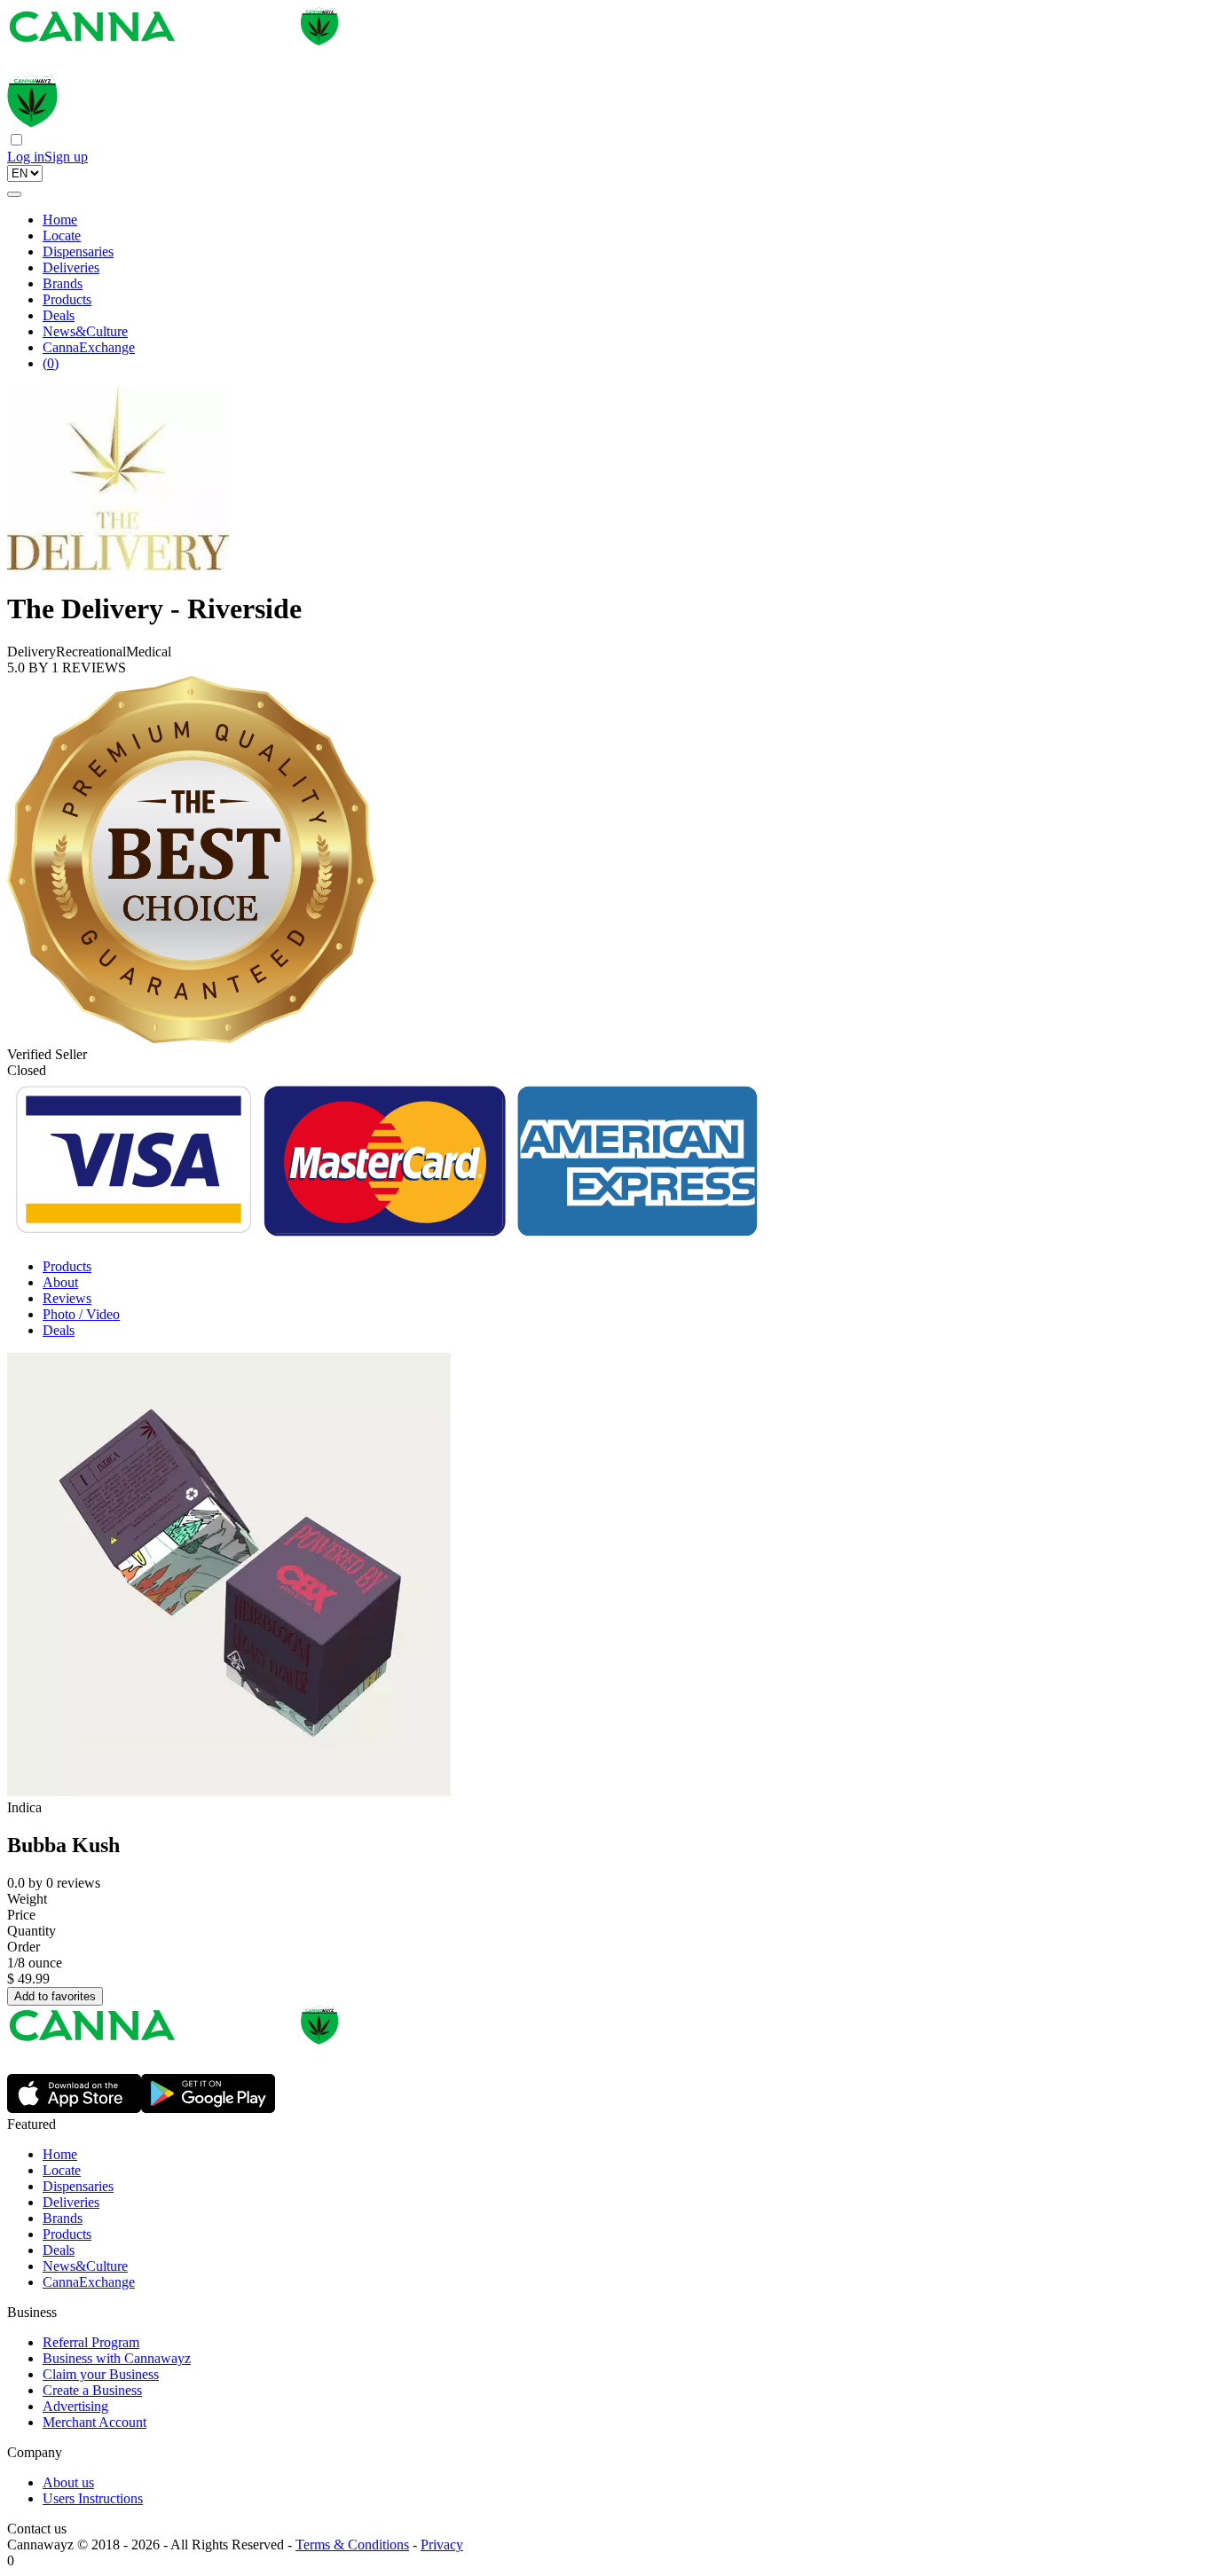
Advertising (75, 2406)
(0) (51, 363)
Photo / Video (81, 1314)
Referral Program (91, 2342)
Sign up (66, 157)
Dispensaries (78, 251)
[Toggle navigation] (14, 194)
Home (60, 220)
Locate (62, 236)
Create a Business (92, 2390)
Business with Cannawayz (117, 2358)
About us (68, 2482)
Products (67, 299)
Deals (59, 315)
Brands (63, 283)
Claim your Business (101, 2374)
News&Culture (85, 331)
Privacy (442, 2545)
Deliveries (71, 267)
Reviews (67, 1298)
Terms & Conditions (352, 2545)
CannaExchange (89, 347)
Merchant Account (94, 2422)
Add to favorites (55, 1996)
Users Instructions (93, 2498)
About (60, 1282)
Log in (26, 157)
